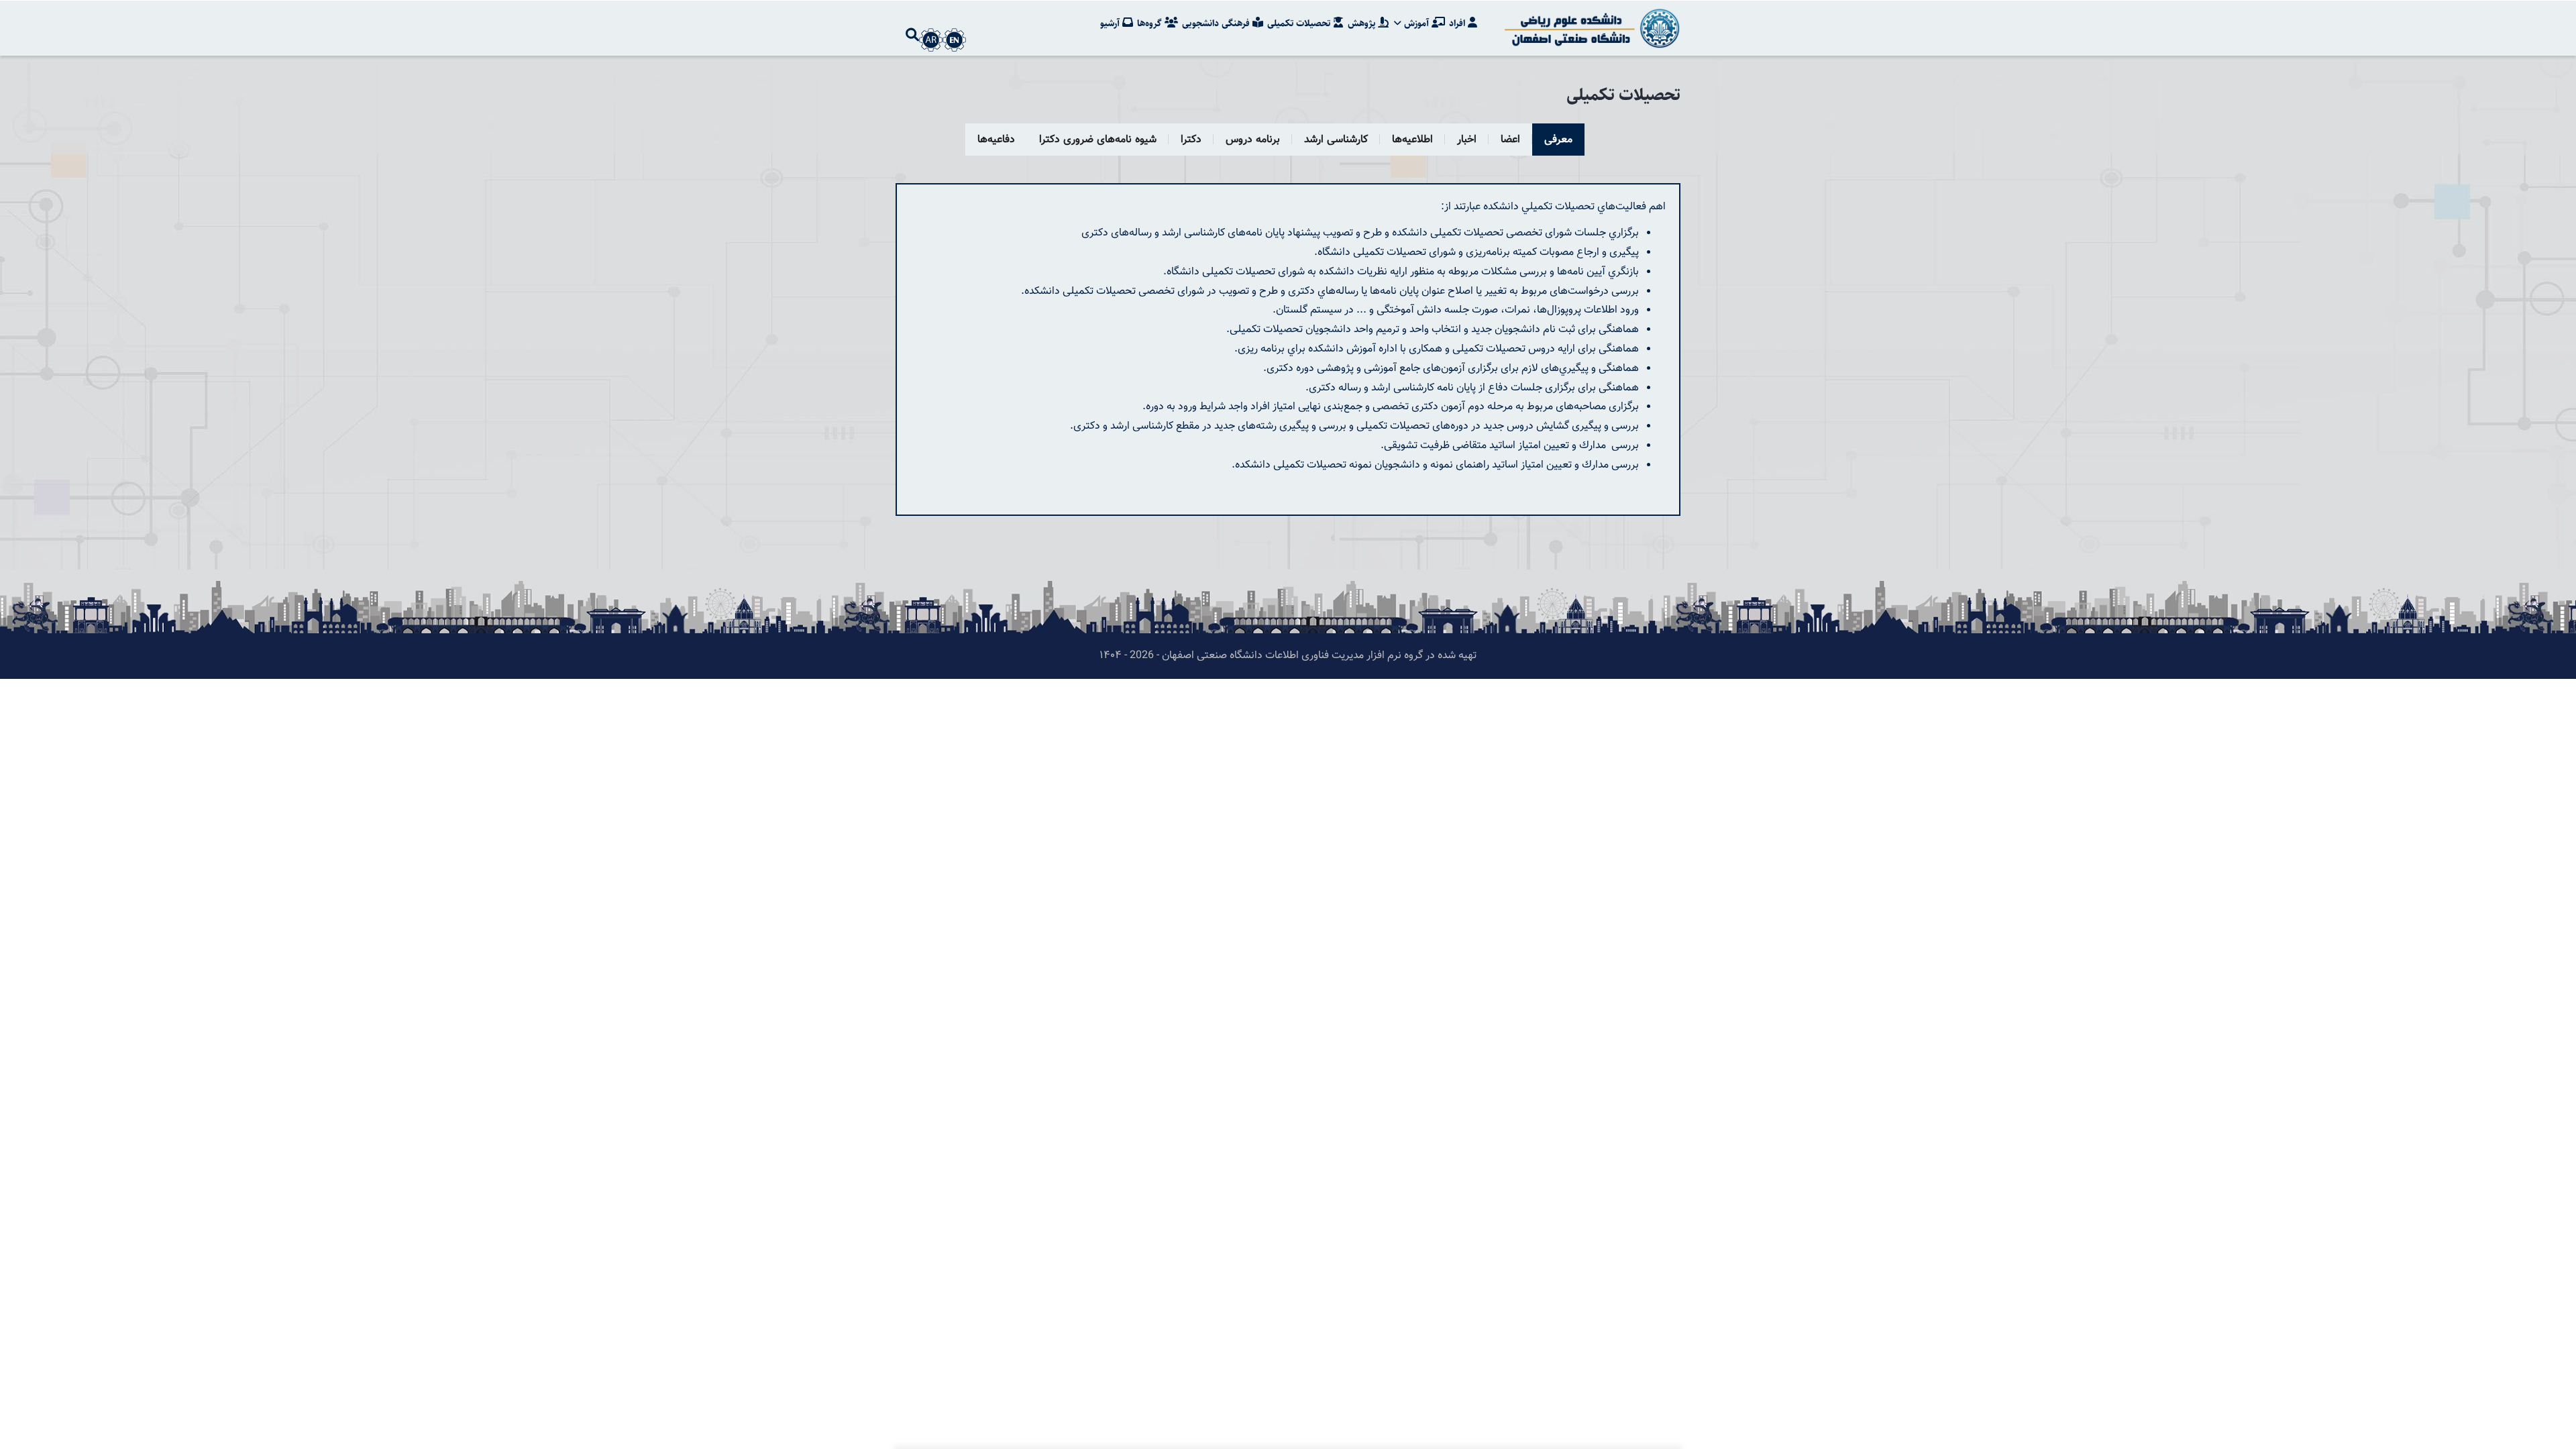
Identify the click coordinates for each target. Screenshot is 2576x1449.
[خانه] (1590, 28)
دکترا (1191, 140)
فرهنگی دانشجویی (1217, 23)
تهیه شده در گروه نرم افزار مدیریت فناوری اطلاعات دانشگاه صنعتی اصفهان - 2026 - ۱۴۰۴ (1288, 656)
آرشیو (1111, 23)
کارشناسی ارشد (1336, 140)
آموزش (1416, 23)
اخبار (1467, 140)
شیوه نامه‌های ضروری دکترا (1098, 140)
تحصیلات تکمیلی (1300, 23)
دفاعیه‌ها (996, 140)
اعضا (1510, 140)
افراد (1458, 23)
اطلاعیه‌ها (1412, 140)
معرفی (1558, 140)
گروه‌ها (1151, 23)
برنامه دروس (1253, 140)
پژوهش (1363, 23)
